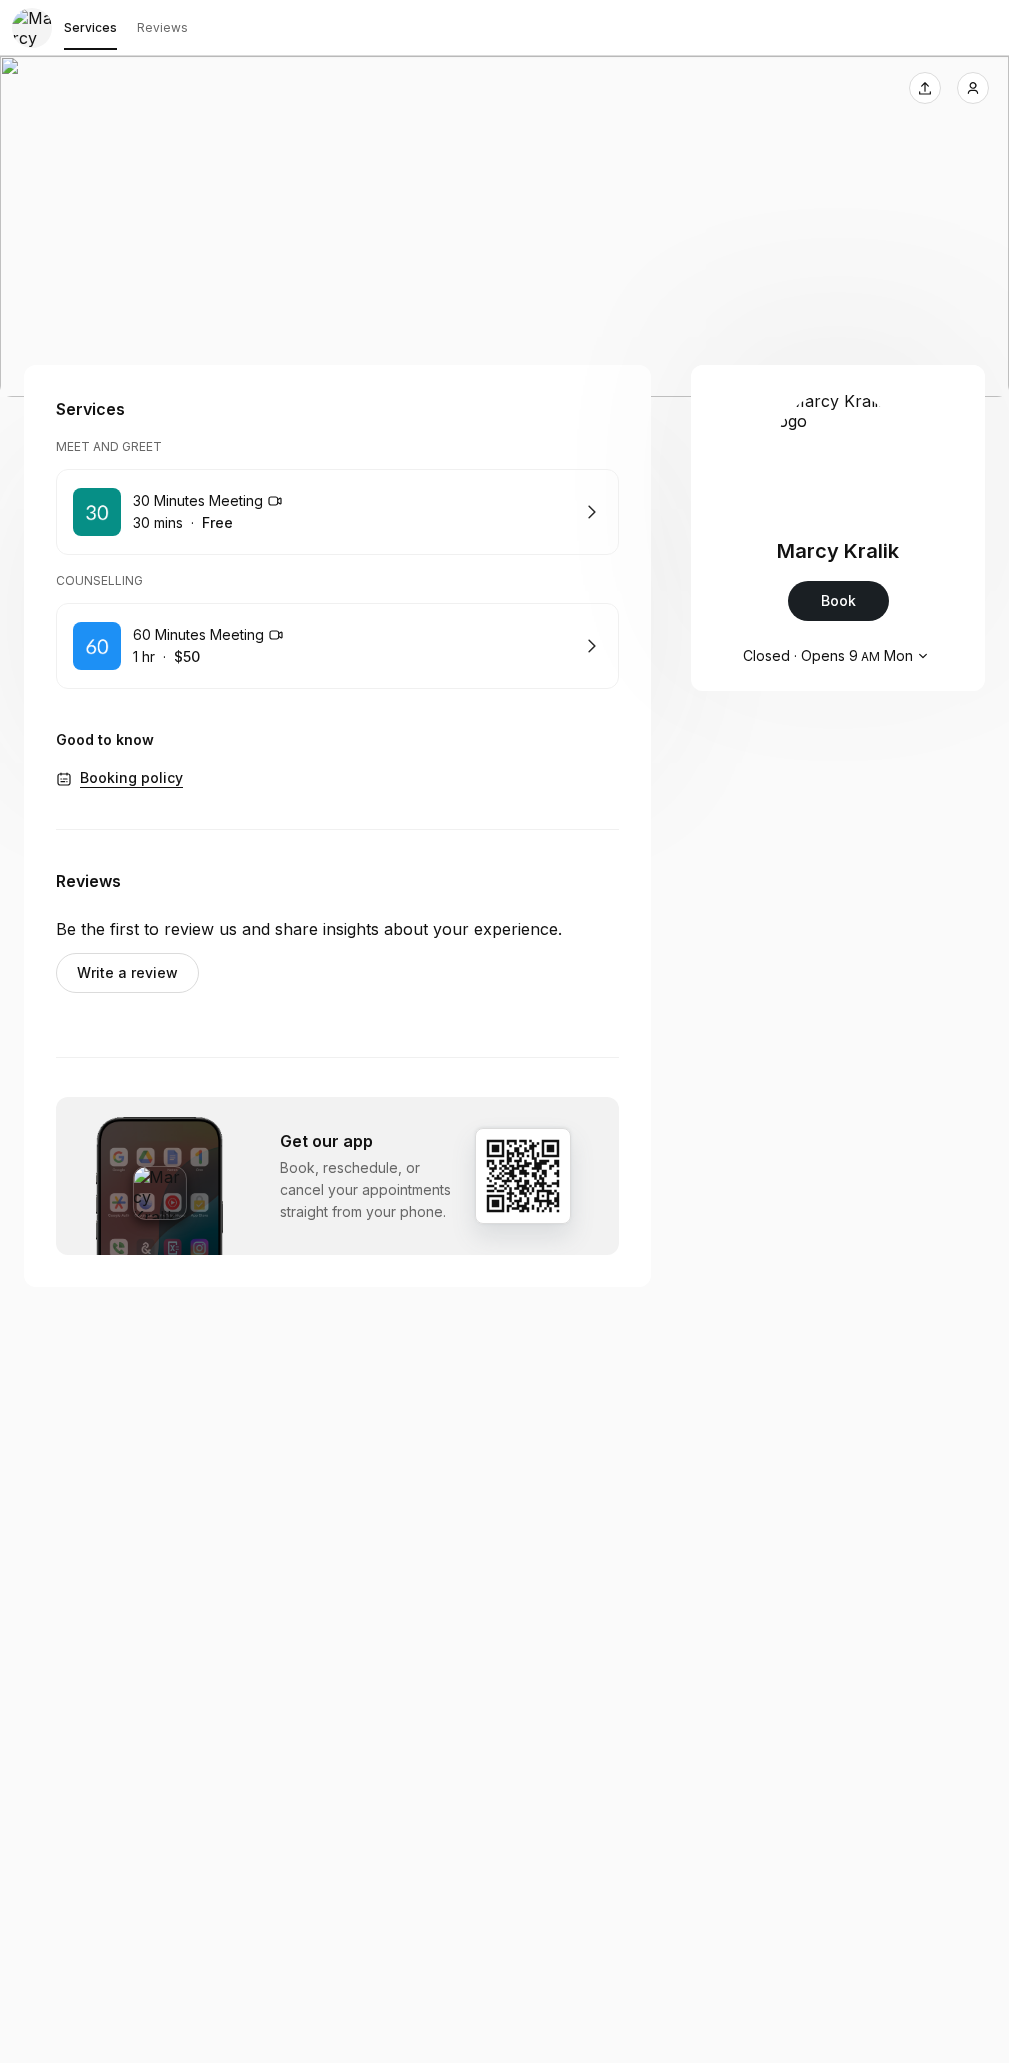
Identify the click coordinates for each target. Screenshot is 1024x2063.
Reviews (162, 27)
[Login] (973, 88)
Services (90, 27)
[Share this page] (925, 88)
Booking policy (131, 777)
